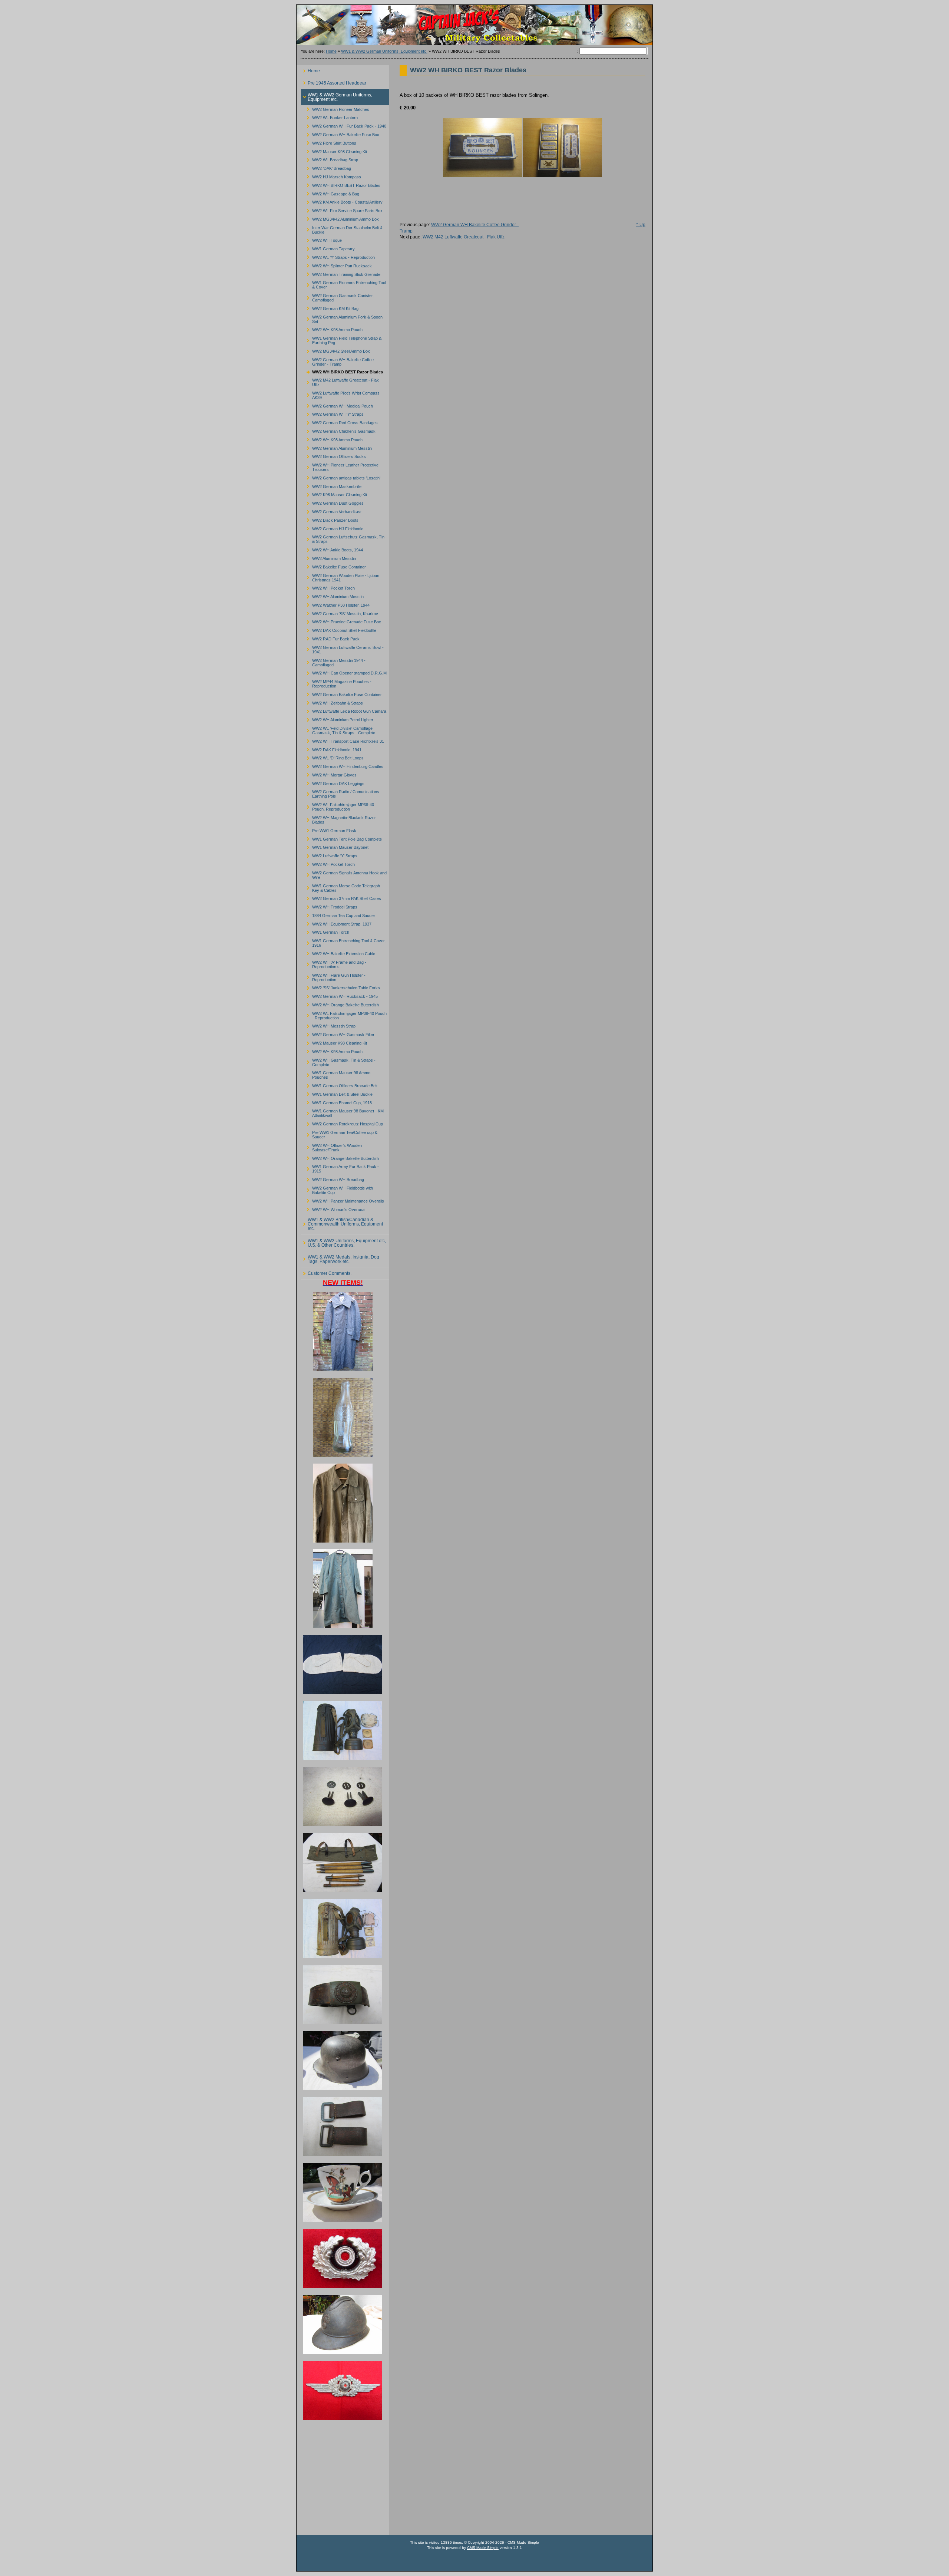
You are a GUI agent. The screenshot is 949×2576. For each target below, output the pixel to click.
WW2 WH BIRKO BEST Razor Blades (341, 184)
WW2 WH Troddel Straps (329, 906)
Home (331, 51)
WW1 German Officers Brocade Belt (339, 1085)
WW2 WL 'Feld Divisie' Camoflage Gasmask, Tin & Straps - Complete (338, 730)
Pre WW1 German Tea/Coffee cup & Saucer (339, 1134)
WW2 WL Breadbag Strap (330, 159)
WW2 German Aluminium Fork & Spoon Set (342, 318)
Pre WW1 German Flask (329, 829)
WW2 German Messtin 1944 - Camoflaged (333, 661)
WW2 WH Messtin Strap (328, 1025)
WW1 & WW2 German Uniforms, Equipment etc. (384, 51)
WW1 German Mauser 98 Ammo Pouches (336, 1074)
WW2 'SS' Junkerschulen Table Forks (340, 987)
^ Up (641, 225)
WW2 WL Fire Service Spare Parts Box (342, 210)
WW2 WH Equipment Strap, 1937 (336, 923)
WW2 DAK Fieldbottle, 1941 (331, 748)
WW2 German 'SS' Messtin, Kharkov (340, 612)
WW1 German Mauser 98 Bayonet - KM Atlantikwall (342, 1112)
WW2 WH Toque (321, 239)
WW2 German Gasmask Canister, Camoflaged (337, 297)
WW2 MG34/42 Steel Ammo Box (335, 350)
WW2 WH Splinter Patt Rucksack (336, 265)
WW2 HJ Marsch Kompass (331, 176)
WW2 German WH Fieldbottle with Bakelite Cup (337, 1189)
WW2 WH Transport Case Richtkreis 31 (343, 740)
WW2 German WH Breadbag (333, 1179)
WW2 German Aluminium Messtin (336, 447)
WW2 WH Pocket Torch (328, 587)
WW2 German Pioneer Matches (335, 108)
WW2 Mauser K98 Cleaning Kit (334, 150)
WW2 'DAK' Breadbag (326, 167)
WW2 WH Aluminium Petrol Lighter (337, 719)
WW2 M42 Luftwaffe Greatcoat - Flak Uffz (340, 381)
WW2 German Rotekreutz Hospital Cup (342, 1123)
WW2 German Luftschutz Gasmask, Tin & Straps (343, 538)
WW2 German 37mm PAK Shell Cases (341, 898)
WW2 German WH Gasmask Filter (338, 1034)
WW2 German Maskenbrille (331, 485)
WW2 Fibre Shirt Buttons (329, 142)
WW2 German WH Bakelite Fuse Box (340, 134)
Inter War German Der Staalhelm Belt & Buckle (342, 229)
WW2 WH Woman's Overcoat (333, 1208)
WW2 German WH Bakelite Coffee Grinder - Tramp (337, 361)
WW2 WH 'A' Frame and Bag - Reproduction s (334, 963)
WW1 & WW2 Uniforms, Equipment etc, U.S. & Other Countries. (343, 1241)
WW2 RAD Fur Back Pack (330, 638)
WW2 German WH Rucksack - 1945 (339, 995)
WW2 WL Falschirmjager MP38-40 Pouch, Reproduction (338, 806)
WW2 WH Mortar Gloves (329, 774)
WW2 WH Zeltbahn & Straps (332, 702)
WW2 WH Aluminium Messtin (332, 596)
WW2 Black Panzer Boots (330, 519)
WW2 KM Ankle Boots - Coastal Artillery (342, 201)
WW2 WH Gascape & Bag (330, 193)
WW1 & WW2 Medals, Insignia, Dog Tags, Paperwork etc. (340, 1258)
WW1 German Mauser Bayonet (335, 846)
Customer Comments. (326, 1272)
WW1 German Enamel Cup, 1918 (336, 1101)
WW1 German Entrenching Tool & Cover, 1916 (343, 942)
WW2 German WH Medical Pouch (337, 405)
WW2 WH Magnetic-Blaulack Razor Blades (338, 819)
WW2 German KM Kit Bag (330, 308)
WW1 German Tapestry (328, 248)
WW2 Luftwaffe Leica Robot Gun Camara (344, 710)
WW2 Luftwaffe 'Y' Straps (329, 855)
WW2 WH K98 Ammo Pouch (332, 329)
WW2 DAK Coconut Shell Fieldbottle (339, 629)
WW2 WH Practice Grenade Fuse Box (341, 621)
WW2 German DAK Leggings (333, 782)
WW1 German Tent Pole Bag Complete (341, 838)
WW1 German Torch (325, 931)
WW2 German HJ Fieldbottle (332, 527)
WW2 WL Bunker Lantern (329, 117)
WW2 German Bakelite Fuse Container (341, 693)
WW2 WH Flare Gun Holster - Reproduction (333, 976)
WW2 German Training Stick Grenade (341, 273)
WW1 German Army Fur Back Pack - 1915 (340, 1168)
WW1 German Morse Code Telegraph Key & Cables (340, 887)
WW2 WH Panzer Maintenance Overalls (343, 1200)
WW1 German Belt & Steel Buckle (337, 1093)
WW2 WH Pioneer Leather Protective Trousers (340, 466)
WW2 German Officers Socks (333, 456)
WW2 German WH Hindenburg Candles (342, 766)
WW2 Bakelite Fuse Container (333, 566)
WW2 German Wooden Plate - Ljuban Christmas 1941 (340, 576)
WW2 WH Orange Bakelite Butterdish (340, 1004)
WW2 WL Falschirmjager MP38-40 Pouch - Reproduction (344, 1014)
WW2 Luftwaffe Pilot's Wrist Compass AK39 (340, 394)
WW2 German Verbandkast (331, 511)
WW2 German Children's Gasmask (338, 430)
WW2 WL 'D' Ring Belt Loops (332, 757)
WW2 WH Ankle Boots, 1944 (332, 549)
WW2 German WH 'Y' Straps (332, 413)
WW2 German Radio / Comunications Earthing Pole (340, 793)
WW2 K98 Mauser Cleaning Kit (334, 494)
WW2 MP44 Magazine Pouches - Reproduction (336, 683)
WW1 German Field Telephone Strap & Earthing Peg (341, 339)
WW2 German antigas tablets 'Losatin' (341, 477)
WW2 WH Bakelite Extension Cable (338, 953)
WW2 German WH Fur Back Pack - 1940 (344, 125)
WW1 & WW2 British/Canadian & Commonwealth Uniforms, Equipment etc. (342, 1223)
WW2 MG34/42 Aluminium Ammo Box (340, 218)
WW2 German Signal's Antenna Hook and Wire (344, 874)
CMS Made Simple (483, 2548)
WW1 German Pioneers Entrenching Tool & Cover (343, 284)
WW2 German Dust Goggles (332, 502)
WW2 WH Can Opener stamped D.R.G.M (344, 672)
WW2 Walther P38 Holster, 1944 (335, 604)
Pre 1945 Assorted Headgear (334, 81)
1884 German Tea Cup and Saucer (338, 914)
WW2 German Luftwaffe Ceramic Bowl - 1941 (342, 648)
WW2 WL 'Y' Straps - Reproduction (338, 256)
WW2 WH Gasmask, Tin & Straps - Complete (338, 1061)
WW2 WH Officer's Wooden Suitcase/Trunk (331, 1146)
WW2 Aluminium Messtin (328, 558)
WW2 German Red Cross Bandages (339, 422)
